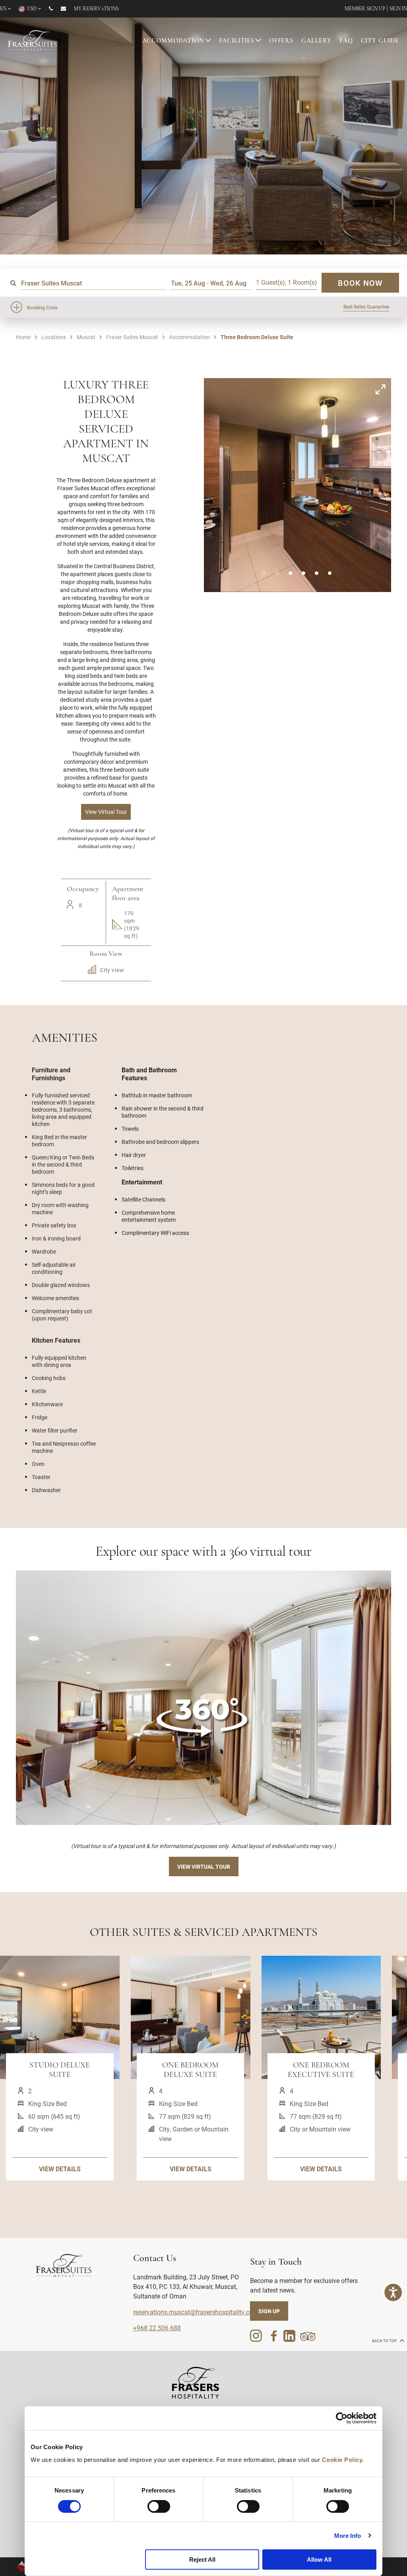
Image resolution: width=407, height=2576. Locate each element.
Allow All (319, 2559)
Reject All (202, 2559)
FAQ (346, 41)
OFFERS (281, 41)
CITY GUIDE (380, 41)
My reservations (96, 9)
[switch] (159, 2506)
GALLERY (316, 41)
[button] (264, 573)
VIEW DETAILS (60, 2169)
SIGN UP (269, 2311)
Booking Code (42, 307)
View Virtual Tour (204, 1866)
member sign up (365, 9)
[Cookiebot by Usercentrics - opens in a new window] (342, 2418)
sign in (398, 9)
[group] (203, 1698)
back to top (385, 2341)
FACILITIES (237, 41)
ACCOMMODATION (173, 41)
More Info (348, 2536)
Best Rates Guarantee (366, 307)
